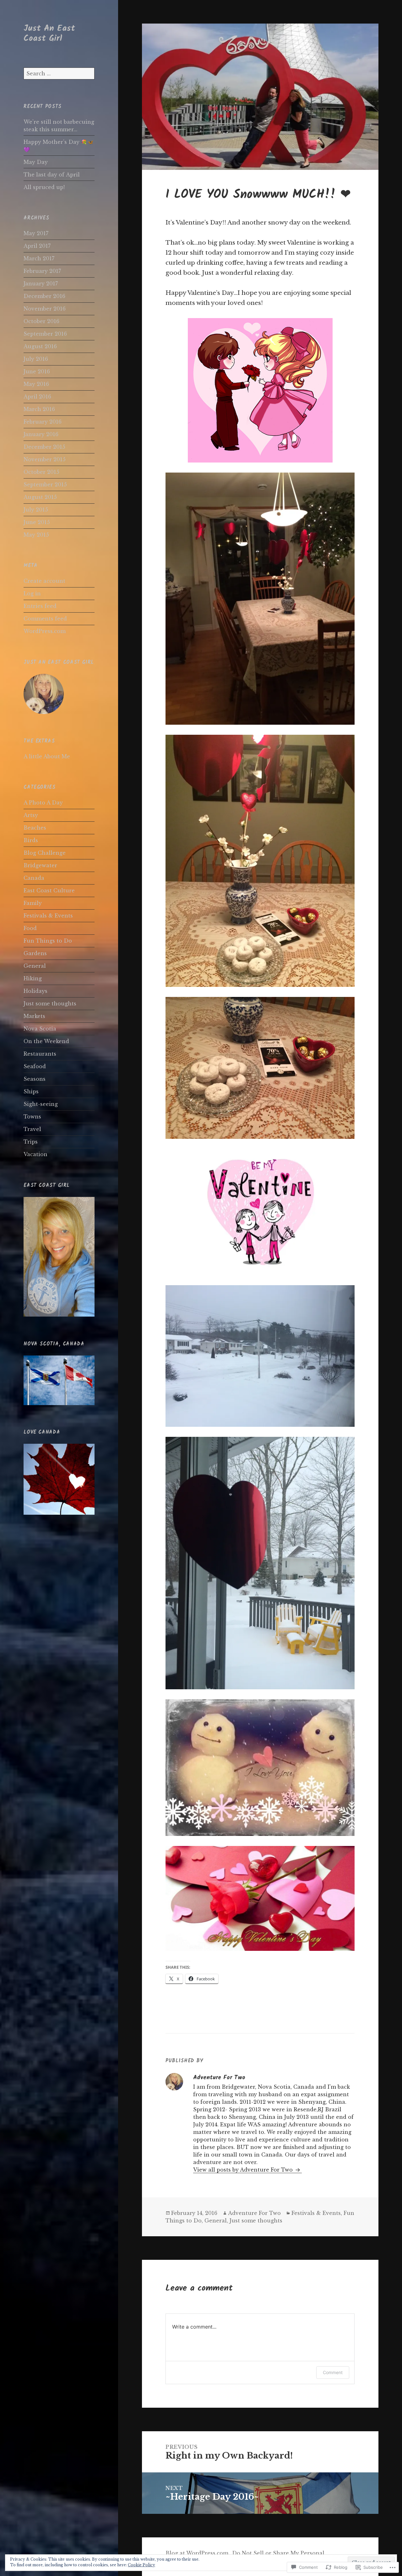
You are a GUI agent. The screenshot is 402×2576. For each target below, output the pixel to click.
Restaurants (40, 1054)
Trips (31, 1142)
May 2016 (36, 384)
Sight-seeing (41, 1104)
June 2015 (37, 522)
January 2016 (41, 434)
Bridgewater (40, 865)
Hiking (33, 978)
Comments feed (45, 619)
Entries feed (40, 606)
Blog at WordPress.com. (198, 2553)
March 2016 (39, 409)
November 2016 (45, 309)
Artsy (31, 815)
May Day (36, 162)
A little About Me (47, 756)
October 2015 (41, 472)
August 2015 (40, 497)
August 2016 (40, 346)
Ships (31, 1091)
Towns (32, 1117)
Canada (34, 878)
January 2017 (41, 284)
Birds (31, 840)
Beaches (35, 828)
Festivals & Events (48, 916)
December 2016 (44, 296)
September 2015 (45, 484)
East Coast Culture (49, 890)
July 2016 (36, 359)
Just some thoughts (50, 1004)
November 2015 (45, 459)
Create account (44, 581)
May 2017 (36, 233)
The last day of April (52, 175)
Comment (333, 2372)
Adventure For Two (254, 2213)
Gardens (35, 953)
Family (33, 903)
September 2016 (45, 334)
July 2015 (36, 510)
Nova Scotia (40, 1029)
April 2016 (37, 397)
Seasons (35, 1079)
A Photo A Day (43, 803)
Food (30, 928)
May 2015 (36, 535)
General (35, 966)
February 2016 (43, 422)
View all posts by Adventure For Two (244, 2170)
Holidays (35, 991)
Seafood (35, 1066)
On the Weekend (46, 1041)
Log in (32, 593)
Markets (34, 1016)
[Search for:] (59, 73)
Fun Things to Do (48, 941)
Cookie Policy (141, 2565)
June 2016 (37, 371)
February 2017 (42, 271)
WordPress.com (45, 631)
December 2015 (44, 447)
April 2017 (37, 246)
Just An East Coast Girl (49, 33)
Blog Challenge (45, 853)
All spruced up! (44, 187)
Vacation (35, 1154)
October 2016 (41, 321)
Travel (32, 1129)
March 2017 (39, 258)
